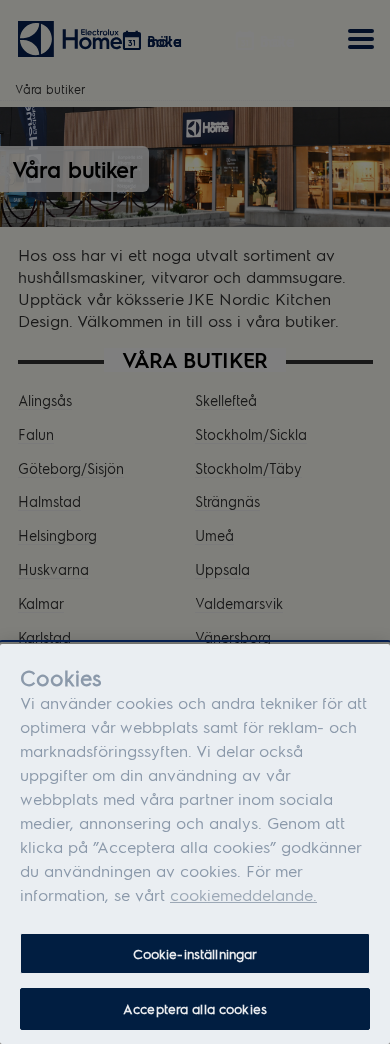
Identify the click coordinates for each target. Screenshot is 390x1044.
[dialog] (195, 844)
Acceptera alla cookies (195, 1008)
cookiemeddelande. (243, 894)
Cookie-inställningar (195, 953)
